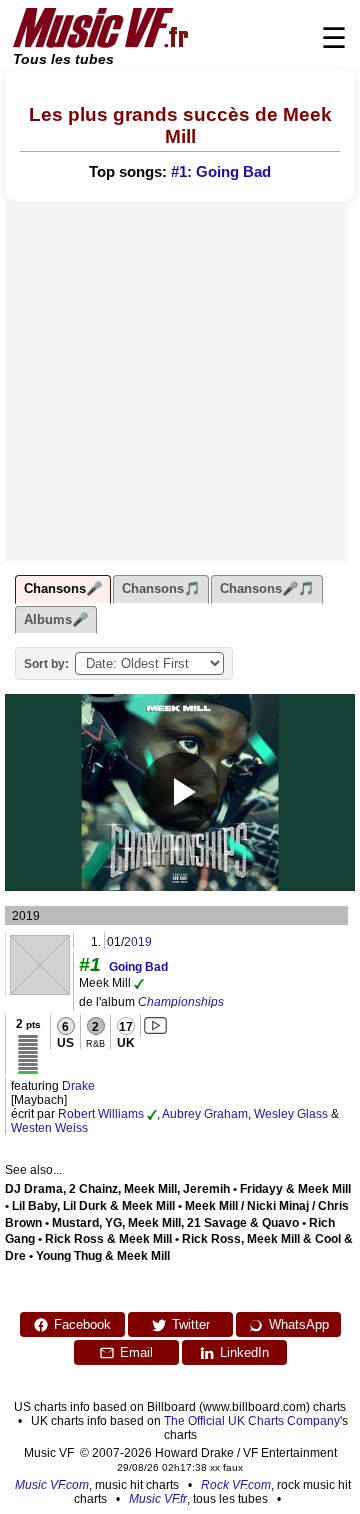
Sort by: (46, 664)
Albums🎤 (56, 619)
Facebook (82, 1324)
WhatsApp (299, 1324)
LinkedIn (244, 1352)
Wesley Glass (291, 1114)
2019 (138, 942)
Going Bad (138, 967)
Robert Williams (101, 1114)
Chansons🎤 (63, 588)
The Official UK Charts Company (252, 1421)
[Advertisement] (180, 381)
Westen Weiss (49, 1128)
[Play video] (180, 792)
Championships (181, 1002)
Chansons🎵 (161, 588)
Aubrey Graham (205, 1114)
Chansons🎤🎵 (267, 588)
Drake (78, 1086)
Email (136, 1352)
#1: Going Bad (221, 172)
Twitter (191, 1324)
